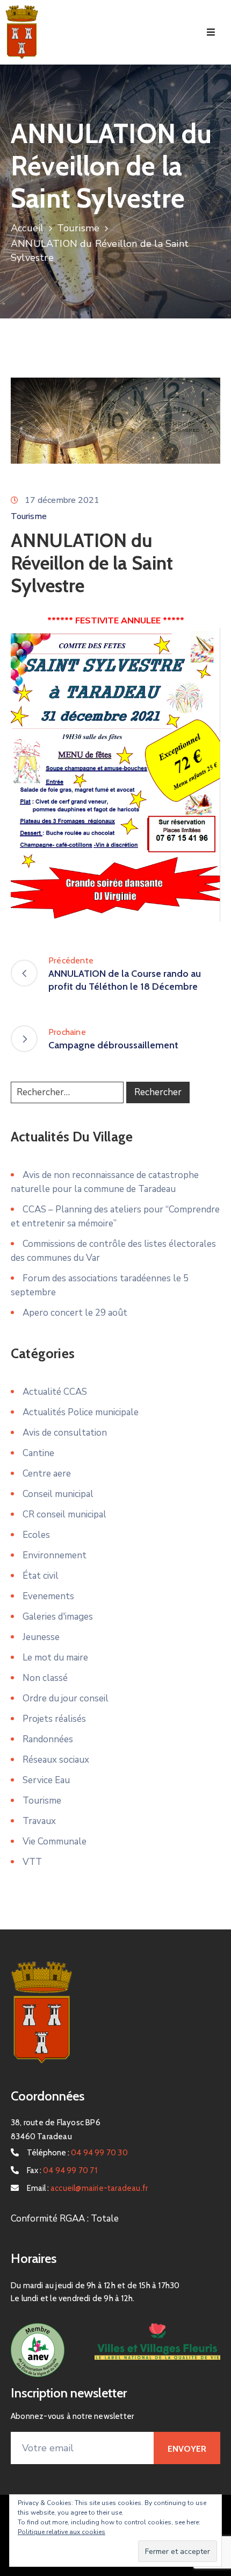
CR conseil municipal (64, 1514)
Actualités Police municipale (81, 1412)
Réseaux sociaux (56, 1760)
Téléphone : (77, 2153)
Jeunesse (41, 1637)
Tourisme (78, 228)
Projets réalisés (54, 1719)
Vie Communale (55, 1841)
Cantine (38, 1453)
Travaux (39, 1821)
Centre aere (47, 1474)
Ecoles (36, 1535)
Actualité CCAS (55, 1392)
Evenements (48, 1596)
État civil (41, 1576)
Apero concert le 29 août (75, 1313)
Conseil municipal (58, 1494)
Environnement (55, 1555)
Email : (87, 2188)
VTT (32, 1862)
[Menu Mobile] (211, 33)
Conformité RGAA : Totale (65, 2219)
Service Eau (46, 1780)
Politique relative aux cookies (62, 2532)
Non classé (45, 1678)
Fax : (62, 2170)
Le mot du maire (55, 1658)
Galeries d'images (58, 1617)
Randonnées (48, 1739)
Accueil (27, 228)
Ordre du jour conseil (66, 1698)
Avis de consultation (65, 1433)
